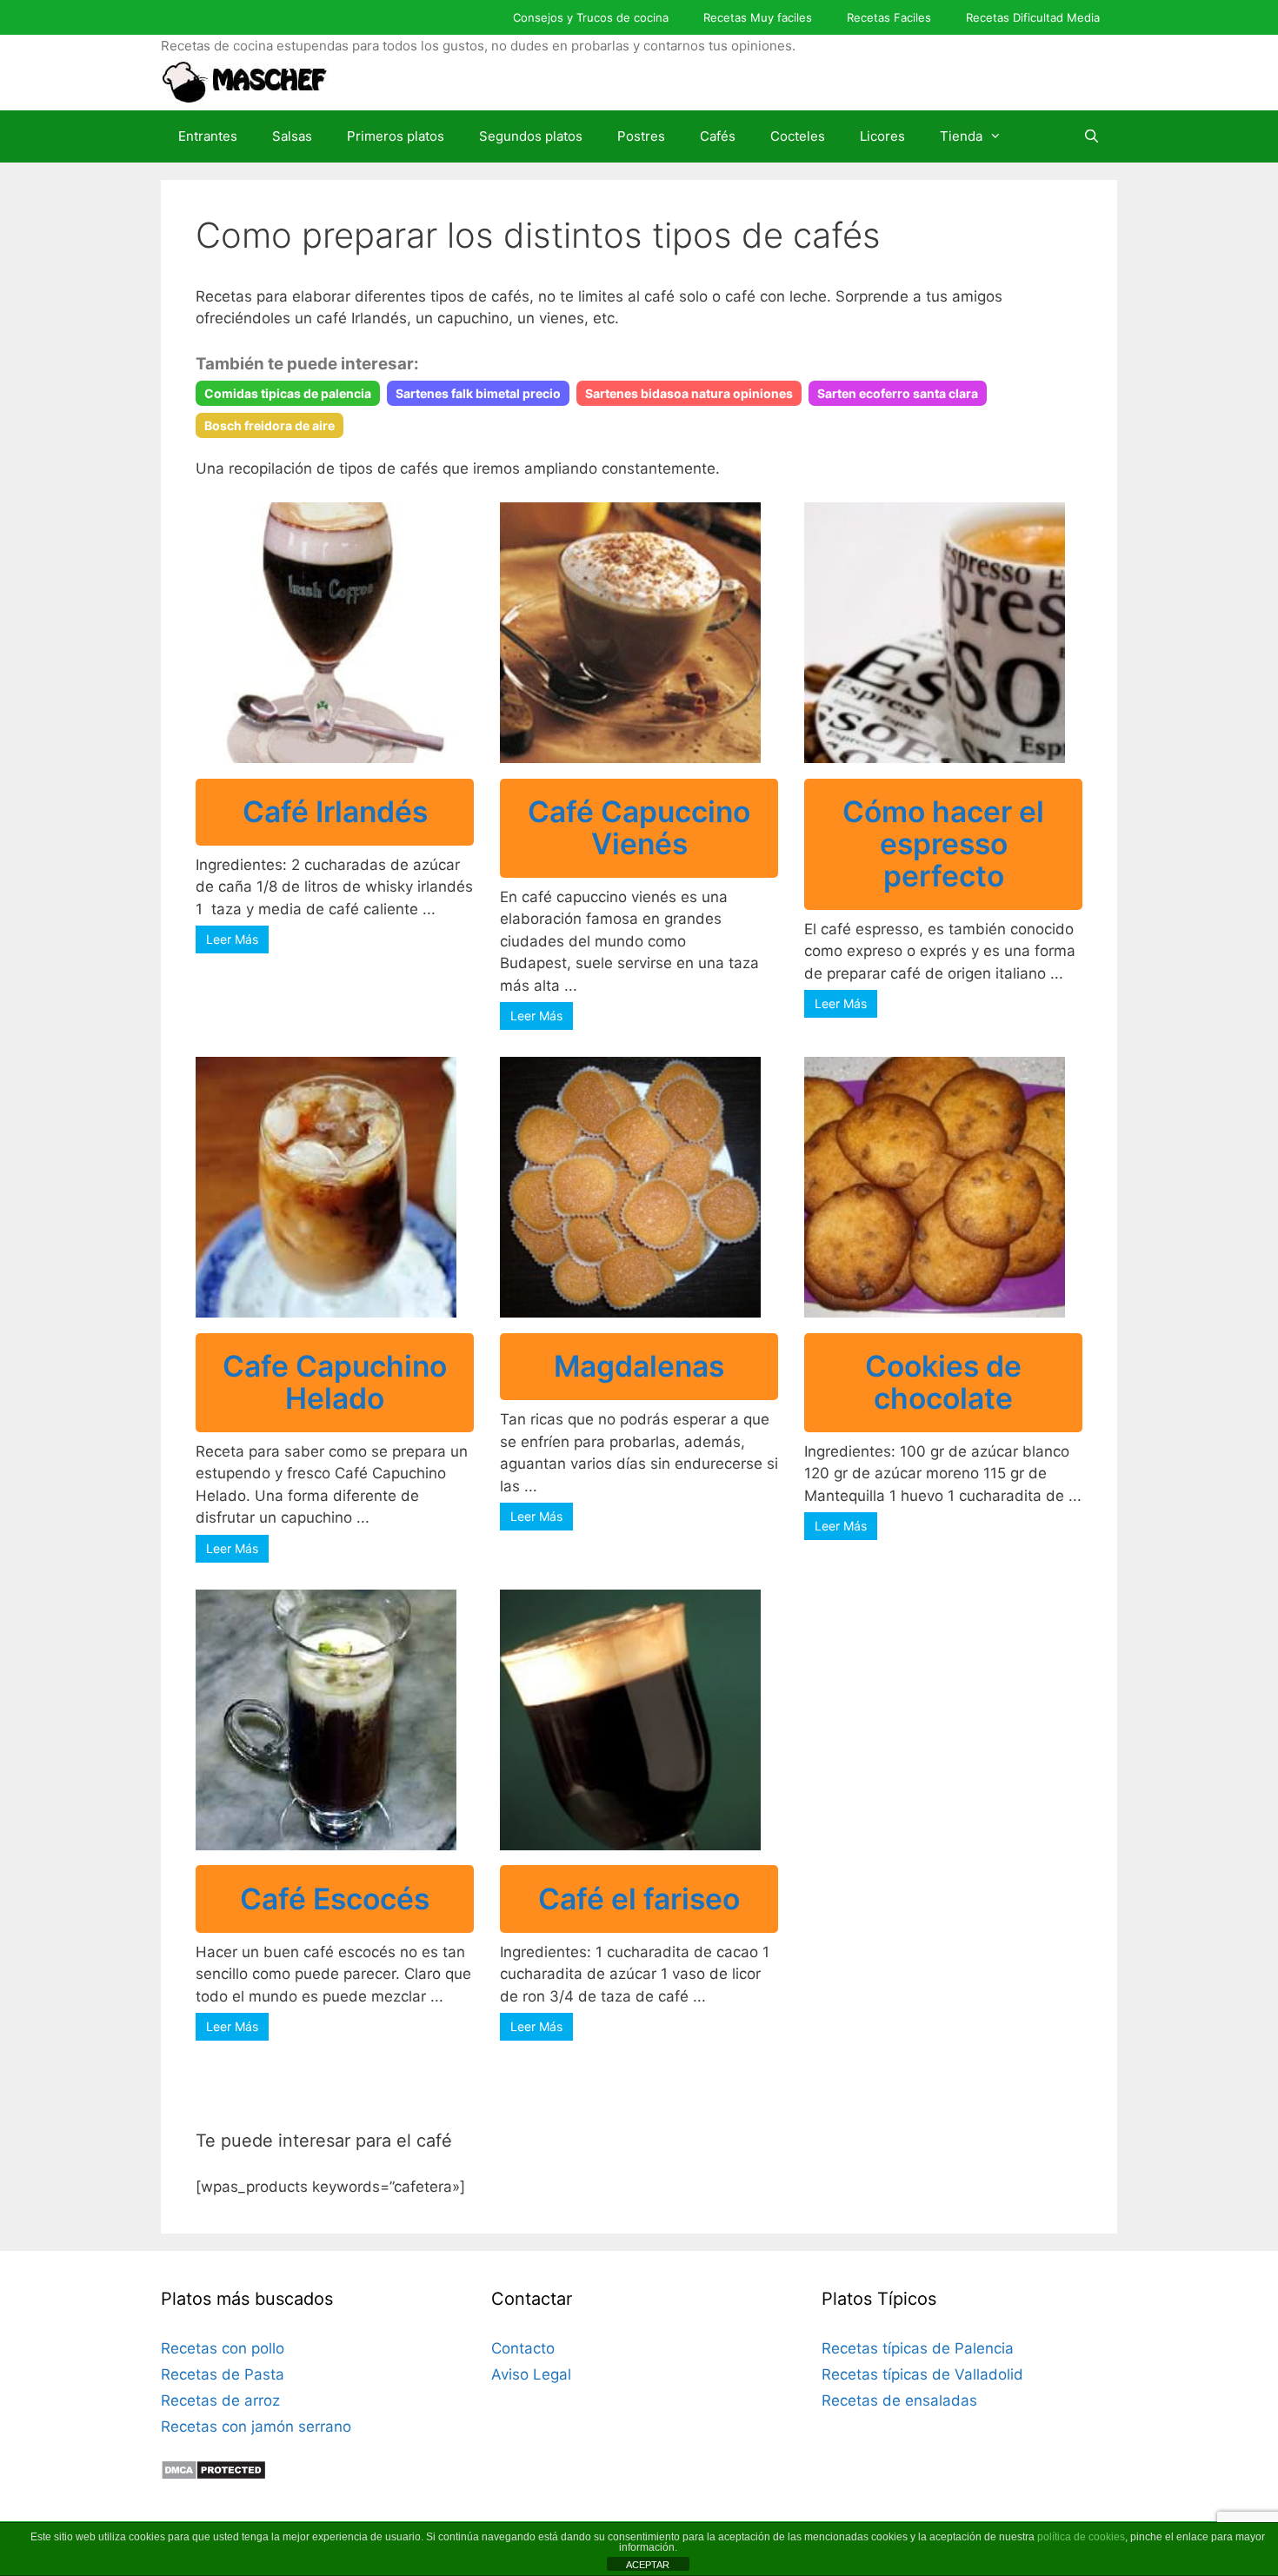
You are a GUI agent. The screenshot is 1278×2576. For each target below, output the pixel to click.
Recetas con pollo (223, 2348)
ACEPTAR (648, 2565)
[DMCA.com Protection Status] (213, 2475)
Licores (882, 136)
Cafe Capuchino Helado (335, 1382)
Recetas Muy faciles (758, 17)
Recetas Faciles (889, 17)
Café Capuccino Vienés (639, 827)
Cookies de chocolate (943, 1382)
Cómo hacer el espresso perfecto (943, 843)
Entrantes (208, 136)
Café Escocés (335, 1899)
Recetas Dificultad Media (1033, 17)
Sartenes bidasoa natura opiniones (689, 393)
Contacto (523, 2348)
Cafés (718, 136)
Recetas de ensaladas (899, 2400)
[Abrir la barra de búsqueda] (1092, 136)
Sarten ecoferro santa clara (898, 393)
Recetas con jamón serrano (256, 2427)
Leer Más (232, 939)
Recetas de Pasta (223, 2374)
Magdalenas (639, 1366)
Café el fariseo (639, 1899)
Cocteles (798, 136)
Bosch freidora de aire (270, 425)
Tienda (961, 136)
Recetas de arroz (220, 2400)
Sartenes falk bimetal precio (478, 393)
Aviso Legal (531, 2374)
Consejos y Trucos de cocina (591, 17)
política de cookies (1081, 2537)
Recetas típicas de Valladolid (922, 2374)
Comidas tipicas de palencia (288, 393)
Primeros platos (396, 136)
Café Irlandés (335, 811)
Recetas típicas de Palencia (918, 2348)
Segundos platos (531, 136)
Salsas (292, 136)
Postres (641, 136)
